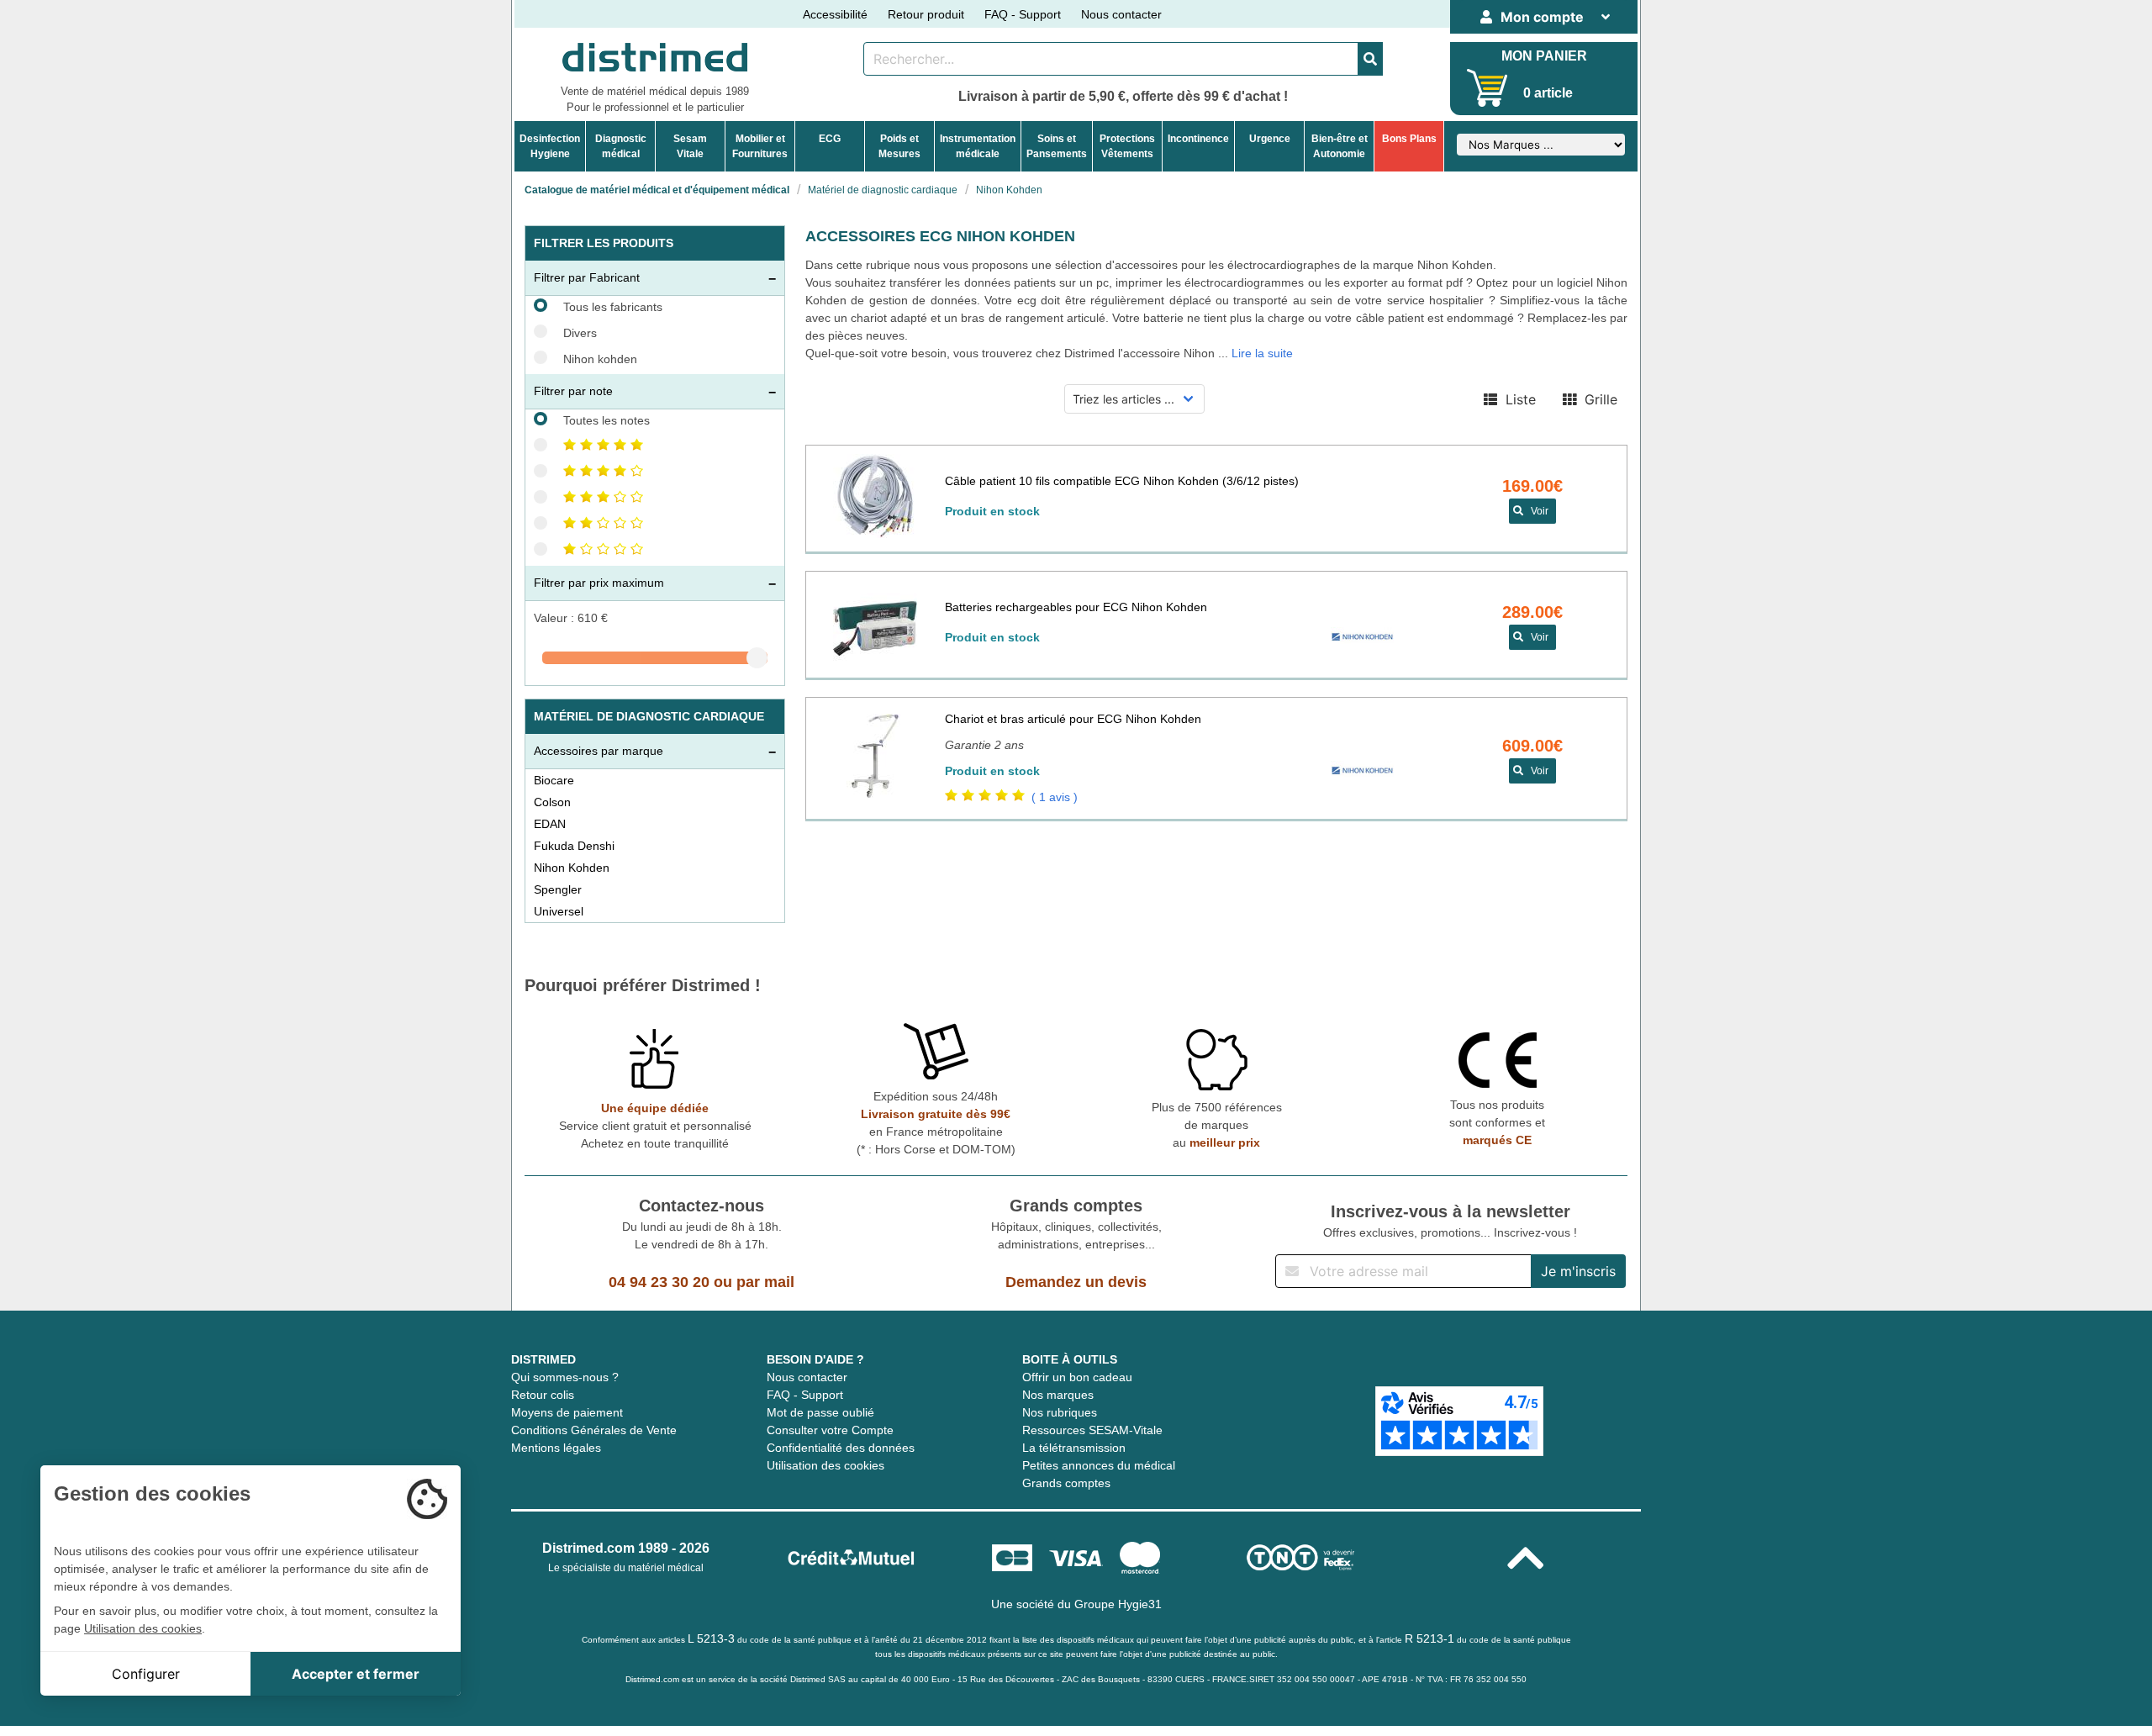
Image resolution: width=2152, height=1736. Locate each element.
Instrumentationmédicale (978, 146)
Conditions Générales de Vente (594, 1430)
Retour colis (543, 1395)
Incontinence (1198, 139)
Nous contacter (1121, 14)
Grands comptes (1066, 1483)
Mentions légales (556, 1448)
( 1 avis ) (1055, 797)
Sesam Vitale (690, 146)
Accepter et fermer (356, 1674)
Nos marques (1058, 1395)
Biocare (554, 780)
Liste (1516, 399)
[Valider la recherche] (1370, 59)
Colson (552, 802)
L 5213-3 (711, 1638)
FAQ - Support (1023, 14)
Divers (580, 333)
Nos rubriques (1060, 1412)
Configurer (146, 1674)
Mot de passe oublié (820, 1412)
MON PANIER (1544, 56)
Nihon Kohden (572, 868)
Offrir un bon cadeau (1077, 1377)
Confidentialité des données (841, 1448)
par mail (765, 1282)
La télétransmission (1074, 1448)
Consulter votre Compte (830, 1430)
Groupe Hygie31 (1118, 1604)
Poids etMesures (899, 146)
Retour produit (926, 14)
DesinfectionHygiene (550, 146)
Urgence (1270, 139)
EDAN (550, 824)
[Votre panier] (1487, 88)
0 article (1548, 93)
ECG (830, 139)
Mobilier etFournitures (760, 146)
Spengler (558, 889)
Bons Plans (1409, 139)
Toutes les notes (607, 420)
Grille (1597, 399)
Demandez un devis (1076, 1282)
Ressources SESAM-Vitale (1092, 1430)
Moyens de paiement (567, 1412)
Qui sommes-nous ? (565, 1377)
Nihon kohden (600, 359)
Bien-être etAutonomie (1340, 146)
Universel (559, 911)
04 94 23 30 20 (659, 1282)
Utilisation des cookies (825, 1465)
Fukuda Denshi (574, 846)
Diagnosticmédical (621, 146)
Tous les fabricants (613, 307)
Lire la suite (1262, 353)
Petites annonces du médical (1099, 1465)
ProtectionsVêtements (1127, 146)
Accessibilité (835, 14)
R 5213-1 (1429, 1638)
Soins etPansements (1057, 146)
